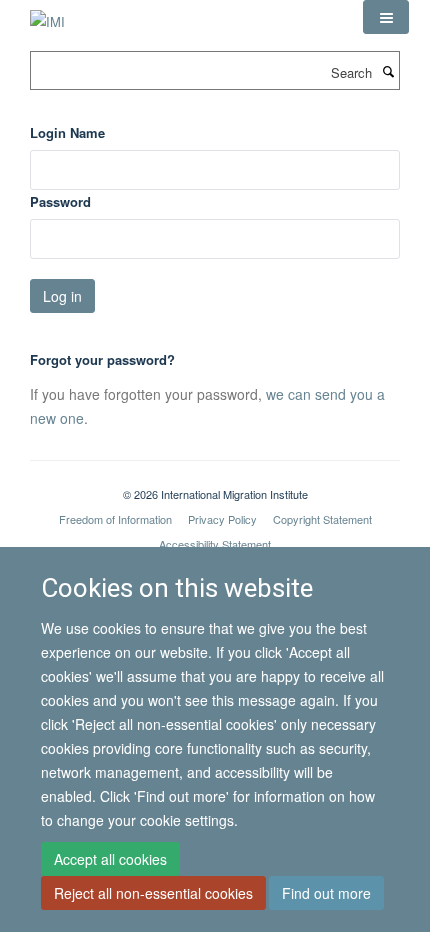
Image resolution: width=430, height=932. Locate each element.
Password (60, 201)
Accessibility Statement (215, 544)
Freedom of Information (115, 519)
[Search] (388, 71)
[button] (386, 17)
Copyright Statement (322, 519)
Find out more (326, 893)
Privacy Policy (222, 519)
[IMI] (47, 14)
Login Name (67, 132)
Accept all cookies (110, 859)
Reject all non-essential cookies (153, 893)
